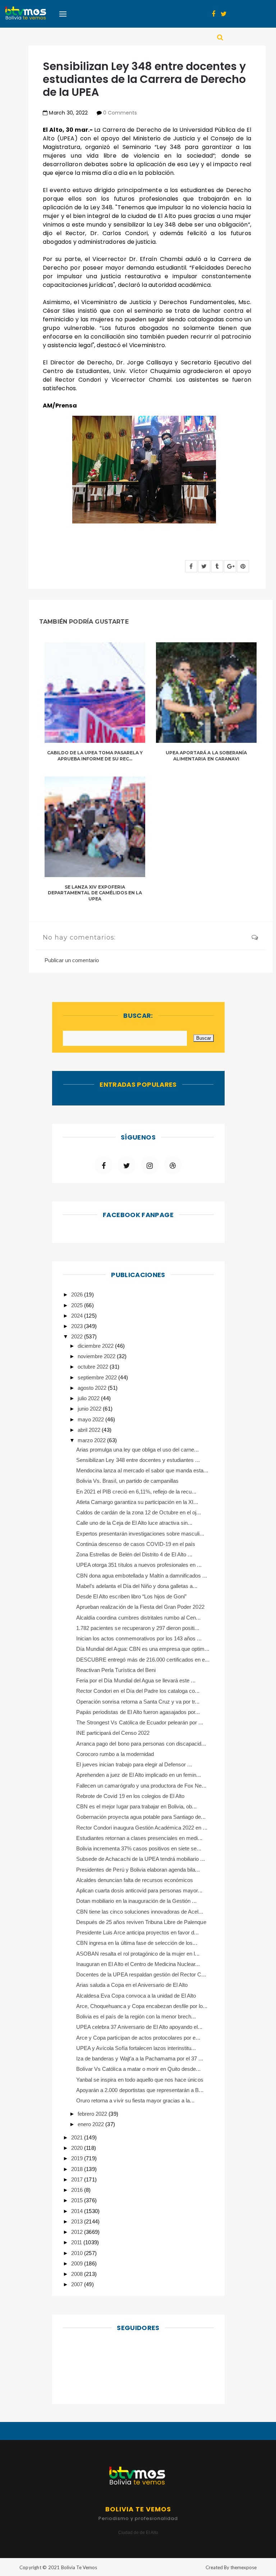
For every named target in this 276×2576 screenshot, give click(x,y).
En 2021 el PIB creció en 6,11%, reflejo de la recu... (136, 1492)
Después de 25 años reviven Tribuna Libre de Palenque (141, 1922)
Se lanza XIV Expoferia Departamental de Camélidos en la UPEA (95, 893)
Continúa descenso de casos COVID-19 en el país (136, 1544)
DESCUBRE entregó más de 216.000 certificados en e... (143, 1660)
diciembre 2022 (96, 1346)
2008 (78, 2274)
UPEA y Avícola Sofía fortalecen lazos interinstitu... (136, 2048)
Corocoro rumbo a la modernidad (115, 1754)
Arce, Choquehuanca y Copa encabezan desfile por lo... (142, 2006)
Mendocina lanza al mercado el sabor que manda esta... (142, 1470)
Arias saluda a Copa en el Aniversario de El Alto (132, 1985)
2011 (77, 2242)
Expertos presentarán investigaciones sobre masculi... (140, 1534)
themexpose (243, 2567)
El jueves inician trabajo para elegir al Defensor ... (134, 1764)
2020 (78, 2148)
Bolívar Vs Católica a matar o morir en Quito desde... (138, 2069)
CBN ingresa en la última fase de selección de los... (137, 1943)
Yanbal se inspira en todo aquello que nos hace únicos (140, 2080)
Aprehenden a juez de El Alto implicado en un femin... (139, 1775)
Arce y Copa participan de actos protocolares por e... (138, 2038)
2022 (78, 1336)
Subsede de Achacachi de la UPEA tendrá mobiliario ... (141, 1859)
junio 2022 (90, 1409)
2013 (78, 2221)
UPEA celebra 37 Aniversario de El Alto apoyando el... (139, 2027)
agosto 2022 (93, 1388)
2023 (78, 1326)
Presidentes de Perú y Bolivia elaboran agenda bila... (138, 1870)
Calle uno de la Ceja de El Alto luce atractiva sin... (134, 1523)
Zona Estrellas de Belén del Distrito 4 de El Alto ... (134, 1554)
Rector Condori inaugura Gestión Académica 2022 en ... (142, 1828)
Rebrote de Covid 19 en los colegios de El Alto (130, 1796)
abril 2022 (90, 1430)
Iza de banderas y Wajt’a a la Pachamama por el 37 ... (140, 2058)
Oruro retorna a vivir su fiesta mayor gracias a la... (135, 2100)
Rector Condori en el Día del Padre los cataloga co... (138, 1691)
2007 (78, 2284)
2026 (78, 1294)
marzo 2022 (92, 1440)
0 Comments (120, 113)
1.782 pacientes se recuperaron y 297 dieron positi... (138, 1628)
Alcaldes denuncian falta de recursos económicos (135, 1880)
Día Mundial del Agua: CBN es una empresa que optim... (143, 1649)
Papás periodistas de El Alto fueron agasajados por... (138, 1712)
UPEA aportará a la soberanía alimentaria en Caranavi (206, 756)
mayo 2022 (91, 1419)
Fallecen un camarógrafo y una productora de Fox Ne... (141, 1786)
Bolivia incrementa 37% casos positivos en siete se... (139, 1848)
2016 (78, 2190)
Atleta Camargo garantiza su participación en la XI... (137, 1502)
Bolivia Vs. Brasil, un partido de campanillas (127, 1481)
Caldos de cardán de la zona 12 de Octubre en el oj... (139, 1512)
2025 (78, 1305)
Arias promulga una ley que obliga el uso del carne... (137, 1450)
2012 (78, 2232)
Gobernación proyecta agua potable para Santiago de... (141, 1817)
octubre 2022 (94, 1367)
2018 (78, 2169)
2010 (78, 2253)
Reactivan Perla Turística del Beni (116, 1670)
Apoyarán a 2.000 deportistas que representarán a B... (140, 2090)
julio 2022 (89, 1398)
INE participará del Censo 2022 (113, 1733)
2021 (78, 2137)
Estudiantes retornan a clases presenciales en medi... (139, 1838)
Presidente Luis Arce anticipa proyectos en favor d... (137, 1932)
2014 (78, 2211)
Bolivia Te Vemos (79, 2567)
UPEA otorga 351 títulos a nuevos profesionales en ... (139, 1565)
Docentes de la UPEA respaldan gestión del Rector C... (141, 1974)
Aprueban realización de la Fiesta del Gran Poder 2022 (140, 1607)
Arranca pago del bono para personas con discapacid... (141, 1744)
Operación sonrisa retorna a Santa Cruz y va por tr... (138, 1702)
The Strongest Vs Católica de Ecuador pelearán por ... (140, 1722)
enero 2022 (91, 2124)
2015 (78, 2200)
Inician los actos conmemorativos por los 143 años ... (139, 1638)
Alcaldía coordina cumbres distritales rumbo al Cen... (138, 1618)
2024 (78, 1316)
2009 (78, 2263)
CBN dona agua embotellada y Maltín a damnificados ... (142, 1576)
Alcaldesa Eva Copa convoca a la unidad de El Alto (136, 1996)
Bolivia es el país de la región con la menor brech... (136, 2016)
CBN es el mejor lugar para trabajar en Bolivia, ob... (136, 1806)
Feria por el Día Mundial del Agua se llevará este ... (136, 1680)
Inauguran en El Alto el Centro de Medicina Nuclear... (138, 1964)
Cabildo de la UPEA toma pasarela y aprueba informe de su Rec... (95, 756)
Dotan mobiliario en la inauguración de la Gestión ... (136, 1901)
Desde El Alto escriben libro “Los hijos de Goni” (131, 1596)
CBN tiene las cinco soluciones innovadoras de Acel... (140, 1912)
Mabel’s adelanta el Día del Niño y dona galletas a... (137, 1586)
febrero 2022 (93, 2114)
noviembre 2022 (97, 1356)
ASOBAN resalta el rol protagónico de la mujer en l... (138, 1954)
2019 (78, 2158)
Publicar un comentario (72, 960)
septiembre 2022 (98, 1377)
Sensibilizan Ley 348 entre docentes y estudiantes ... (138, 1460)
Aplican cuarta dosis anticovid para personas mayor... (139, 1890)
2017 (78, 2179)
